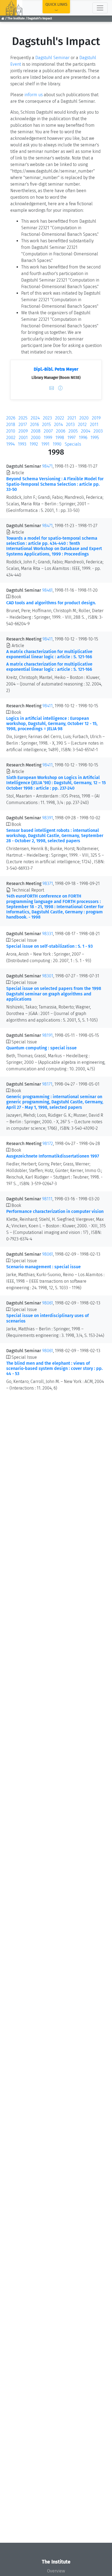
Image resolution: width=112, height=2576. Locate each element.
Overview (56, 2571)
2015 (46, 425)
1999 (48, 438)
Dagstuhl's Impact (40, 18)
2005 (73, 431)
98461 (47, 590)
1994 (10, 444)
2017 (23, 425)
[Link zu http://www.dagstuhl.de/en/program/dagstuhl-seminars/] (70, 58)
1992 (34, 444)
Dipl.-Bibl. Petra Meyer (56, 369)
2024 (35, 418)
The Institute (16, 18)
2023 (47, 418)
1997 (71, 438)
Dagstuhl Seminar (52, 58)
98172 (48, 1144)
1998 (60, 438)
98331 (48, 934)
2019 (96, 418)
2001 (23, 438)
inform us (34, 95)
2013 (70, 425)
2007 (48, 431)
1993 (22, 444)
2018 (11, 425)
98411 (48, 639)
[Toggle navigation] (100, 8)
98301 (48, 976)
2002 (11, 438)
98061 (48, 1254)
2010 (11, 431)
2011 (94, 425)
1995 (95, 438)
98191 (47, 1035)
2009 (23, 431)
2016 (35, 425)
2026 (11, 418)
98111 (47, 1199)
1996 (83, 438)
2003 (98, 431)
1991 (45, 444)
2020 (84, 418)
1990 (57, 444)
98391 (48, 818)
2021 (72, 418)
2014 (58, 425)
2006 (61, 431)
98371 (48, 884)
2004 (86, 431)
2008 (36, 431)
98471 (47, 466)
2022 (60, 418)
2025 (23, 418)
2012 (82, 425)
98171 (47, 1084)
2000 (36, 438)
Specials (73, 444)
